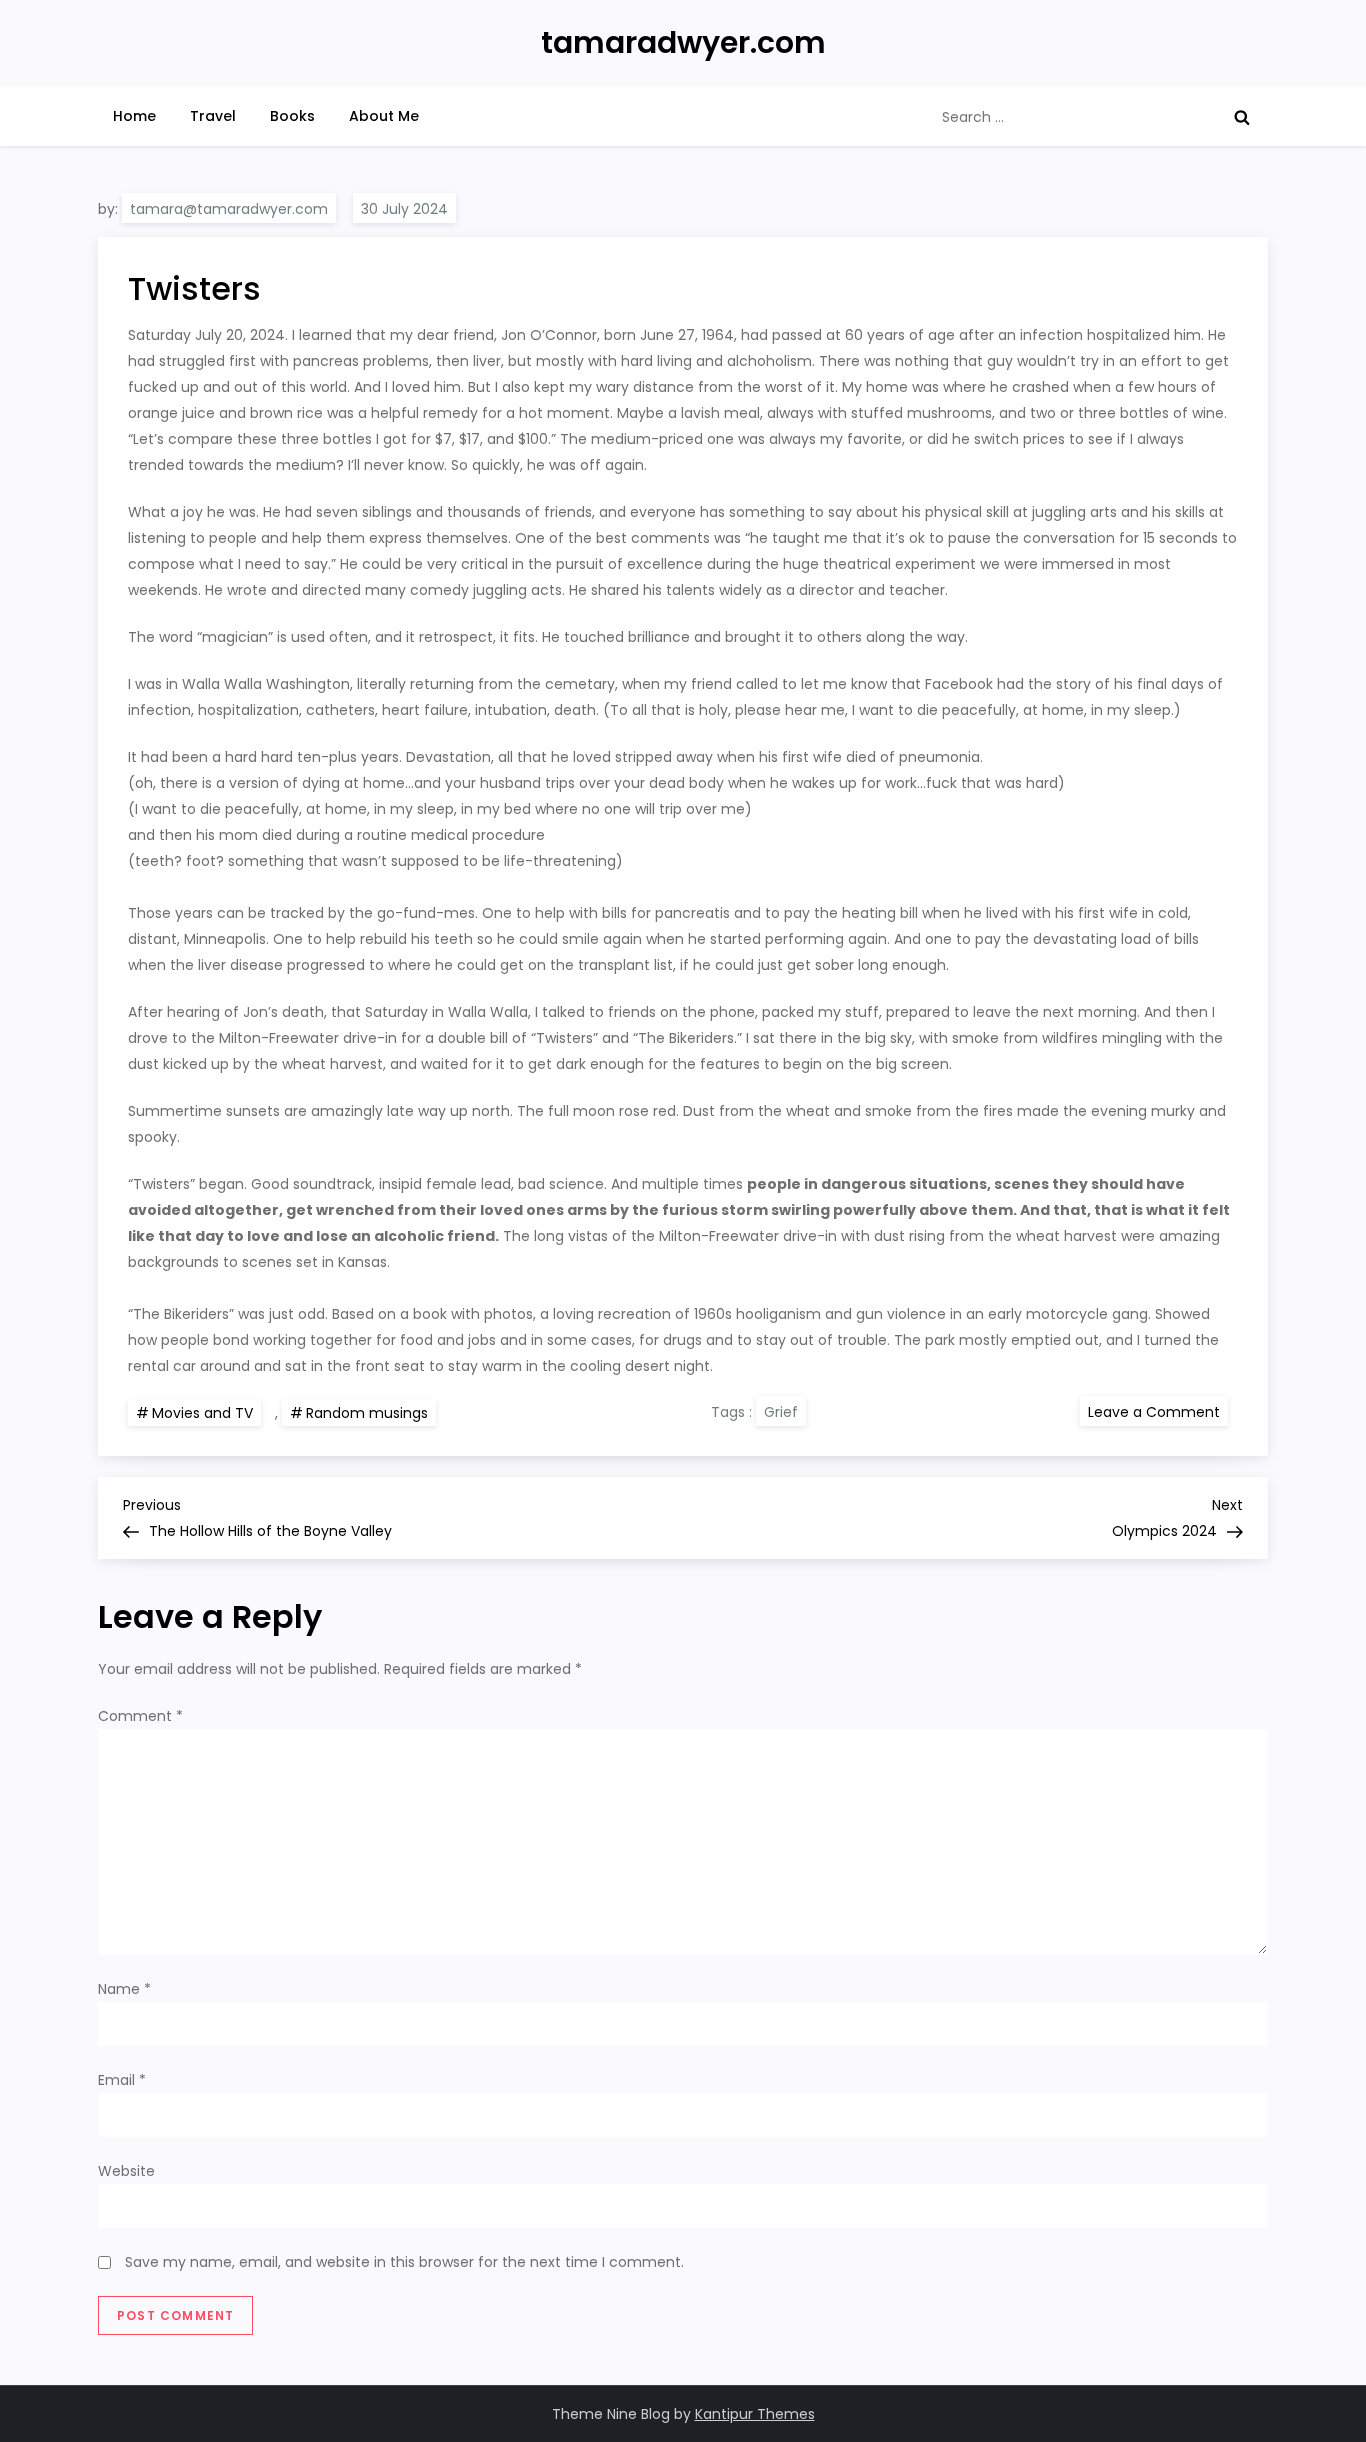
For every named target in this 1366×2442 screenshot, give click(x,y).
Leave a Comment (1158, 1411)
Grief (781, 1412)
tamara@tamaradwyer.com (229, 209)
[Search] (1242, 117)
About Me (384, 116)
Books (292, 116)
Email (122, 2080)
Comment (140, 1716)
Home (134, 116)
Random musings (367, 1413)
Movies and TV (202, 1413)
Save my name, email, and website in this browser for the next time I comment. (404, 2262)
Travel (213, 116)
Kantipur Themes (755, 2414)
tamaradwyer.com (683, 42)
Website (126, 2171)
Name (124, 1989)
